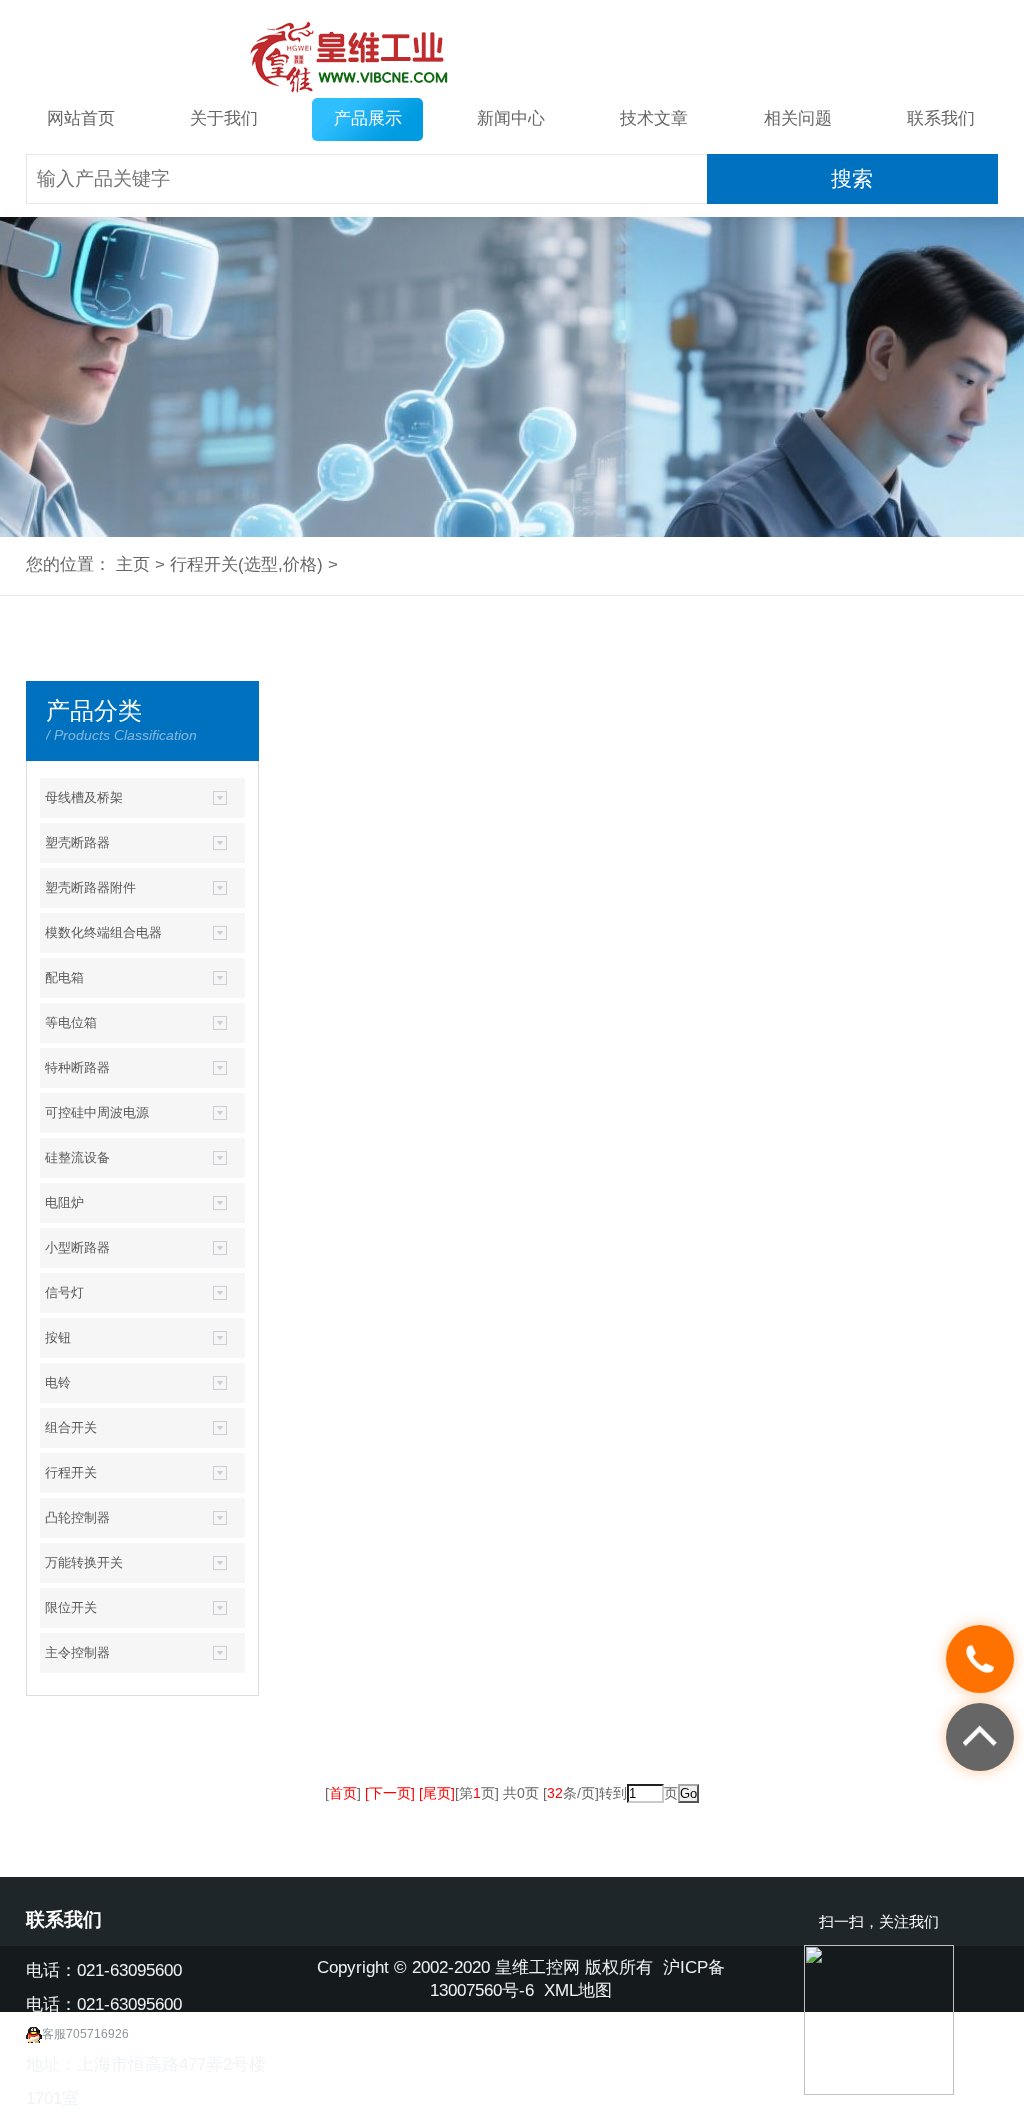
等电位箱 (71, 1022)
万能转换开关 (84, 1562)
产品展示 (368, 118)
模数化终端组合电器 (103, 932)
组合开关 (71, 1427)
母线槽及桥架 (84, 797)
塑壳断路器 (77, 842)
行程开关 (204, 564)
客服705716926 (85, 2034)
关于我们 (224, 118)
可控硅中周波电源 (97, 1112)
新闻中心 (511, 118)
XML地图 (578, 1990)
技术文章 (654, 118)
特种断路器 (77, 1067)
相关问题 (798, 118)
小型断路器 (77, 1247)
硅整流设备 (77, 1157)
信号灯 (64, 1292)
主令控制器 (77, 1652)
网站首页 (81, 118)
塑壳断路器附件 (90, 887)
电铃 (58, 1382)
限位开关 (71, 1607)
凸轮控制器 (77, 1517)
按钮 (58, 1337)
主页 (133, 564)
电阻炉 (64, 1202)
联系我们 (941, 118)
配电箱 (64, 977)
